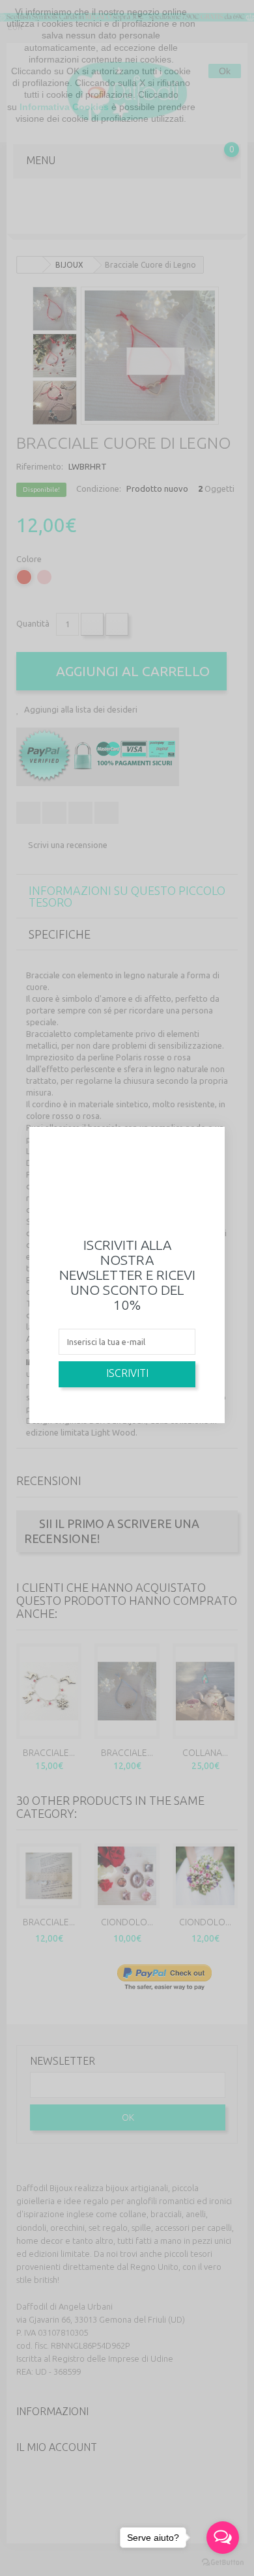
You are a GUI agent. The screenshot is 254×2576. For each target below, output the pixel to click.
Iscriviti (127, 1373)
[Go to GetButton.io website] (223, 2563)
